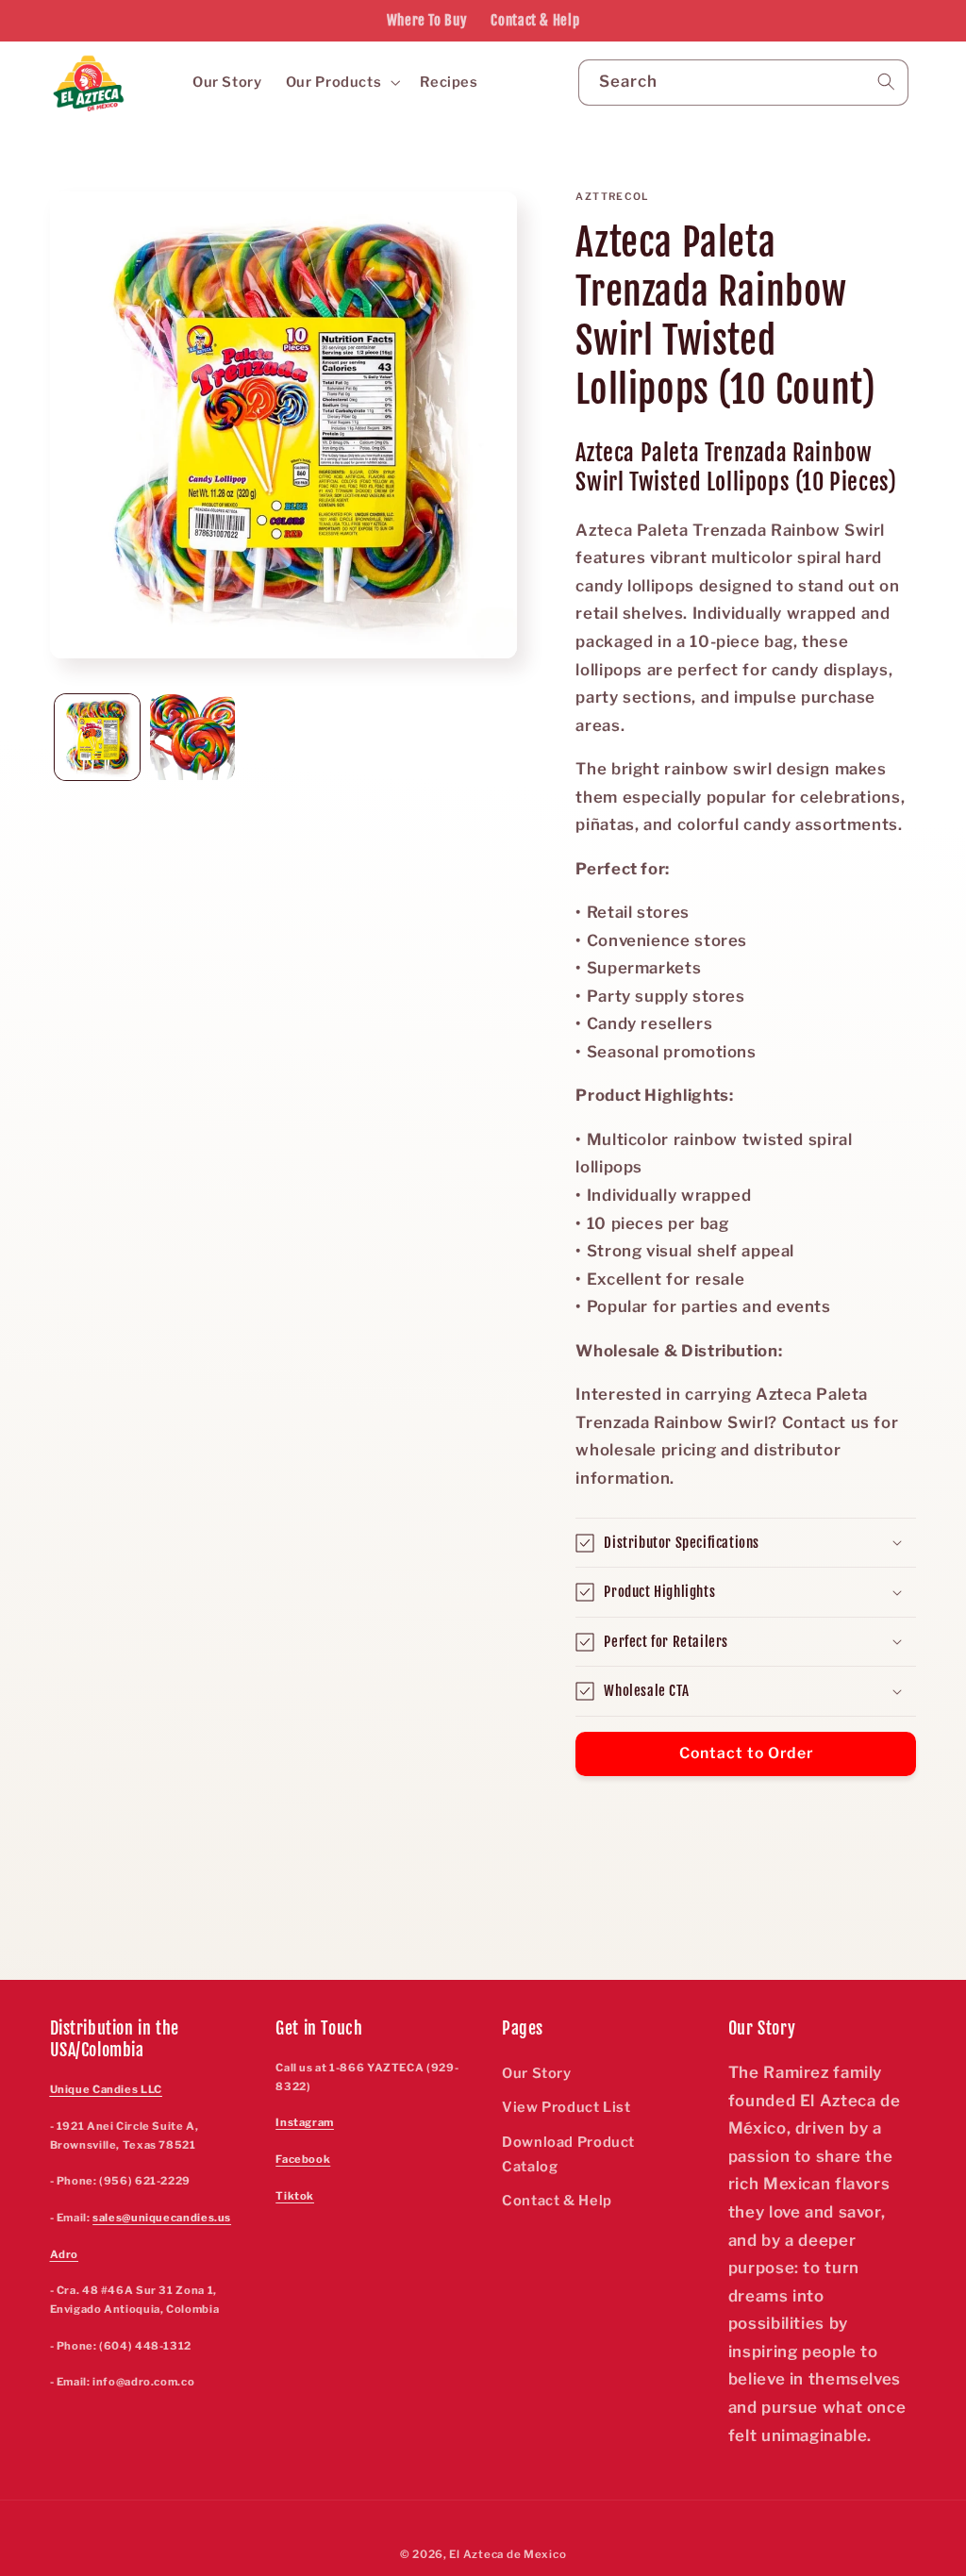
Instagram (305, 2122)
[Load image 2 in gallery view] (193, 737)
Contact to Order (747, 1753)
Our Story (537, 2073)
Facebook (303, 2159)
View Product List (566, 2107)
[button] (341, 82)
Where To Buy (427, 20)
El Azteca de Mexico (508, 2554)
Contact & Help (535, 20)
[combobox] (743, 83)
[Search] (886, 82)
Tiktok (295, 2196)
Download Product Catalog (568, 2154)
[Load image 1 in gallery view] (98, 737)
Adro (65, 2254)
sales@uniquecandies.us (162, 2218)
